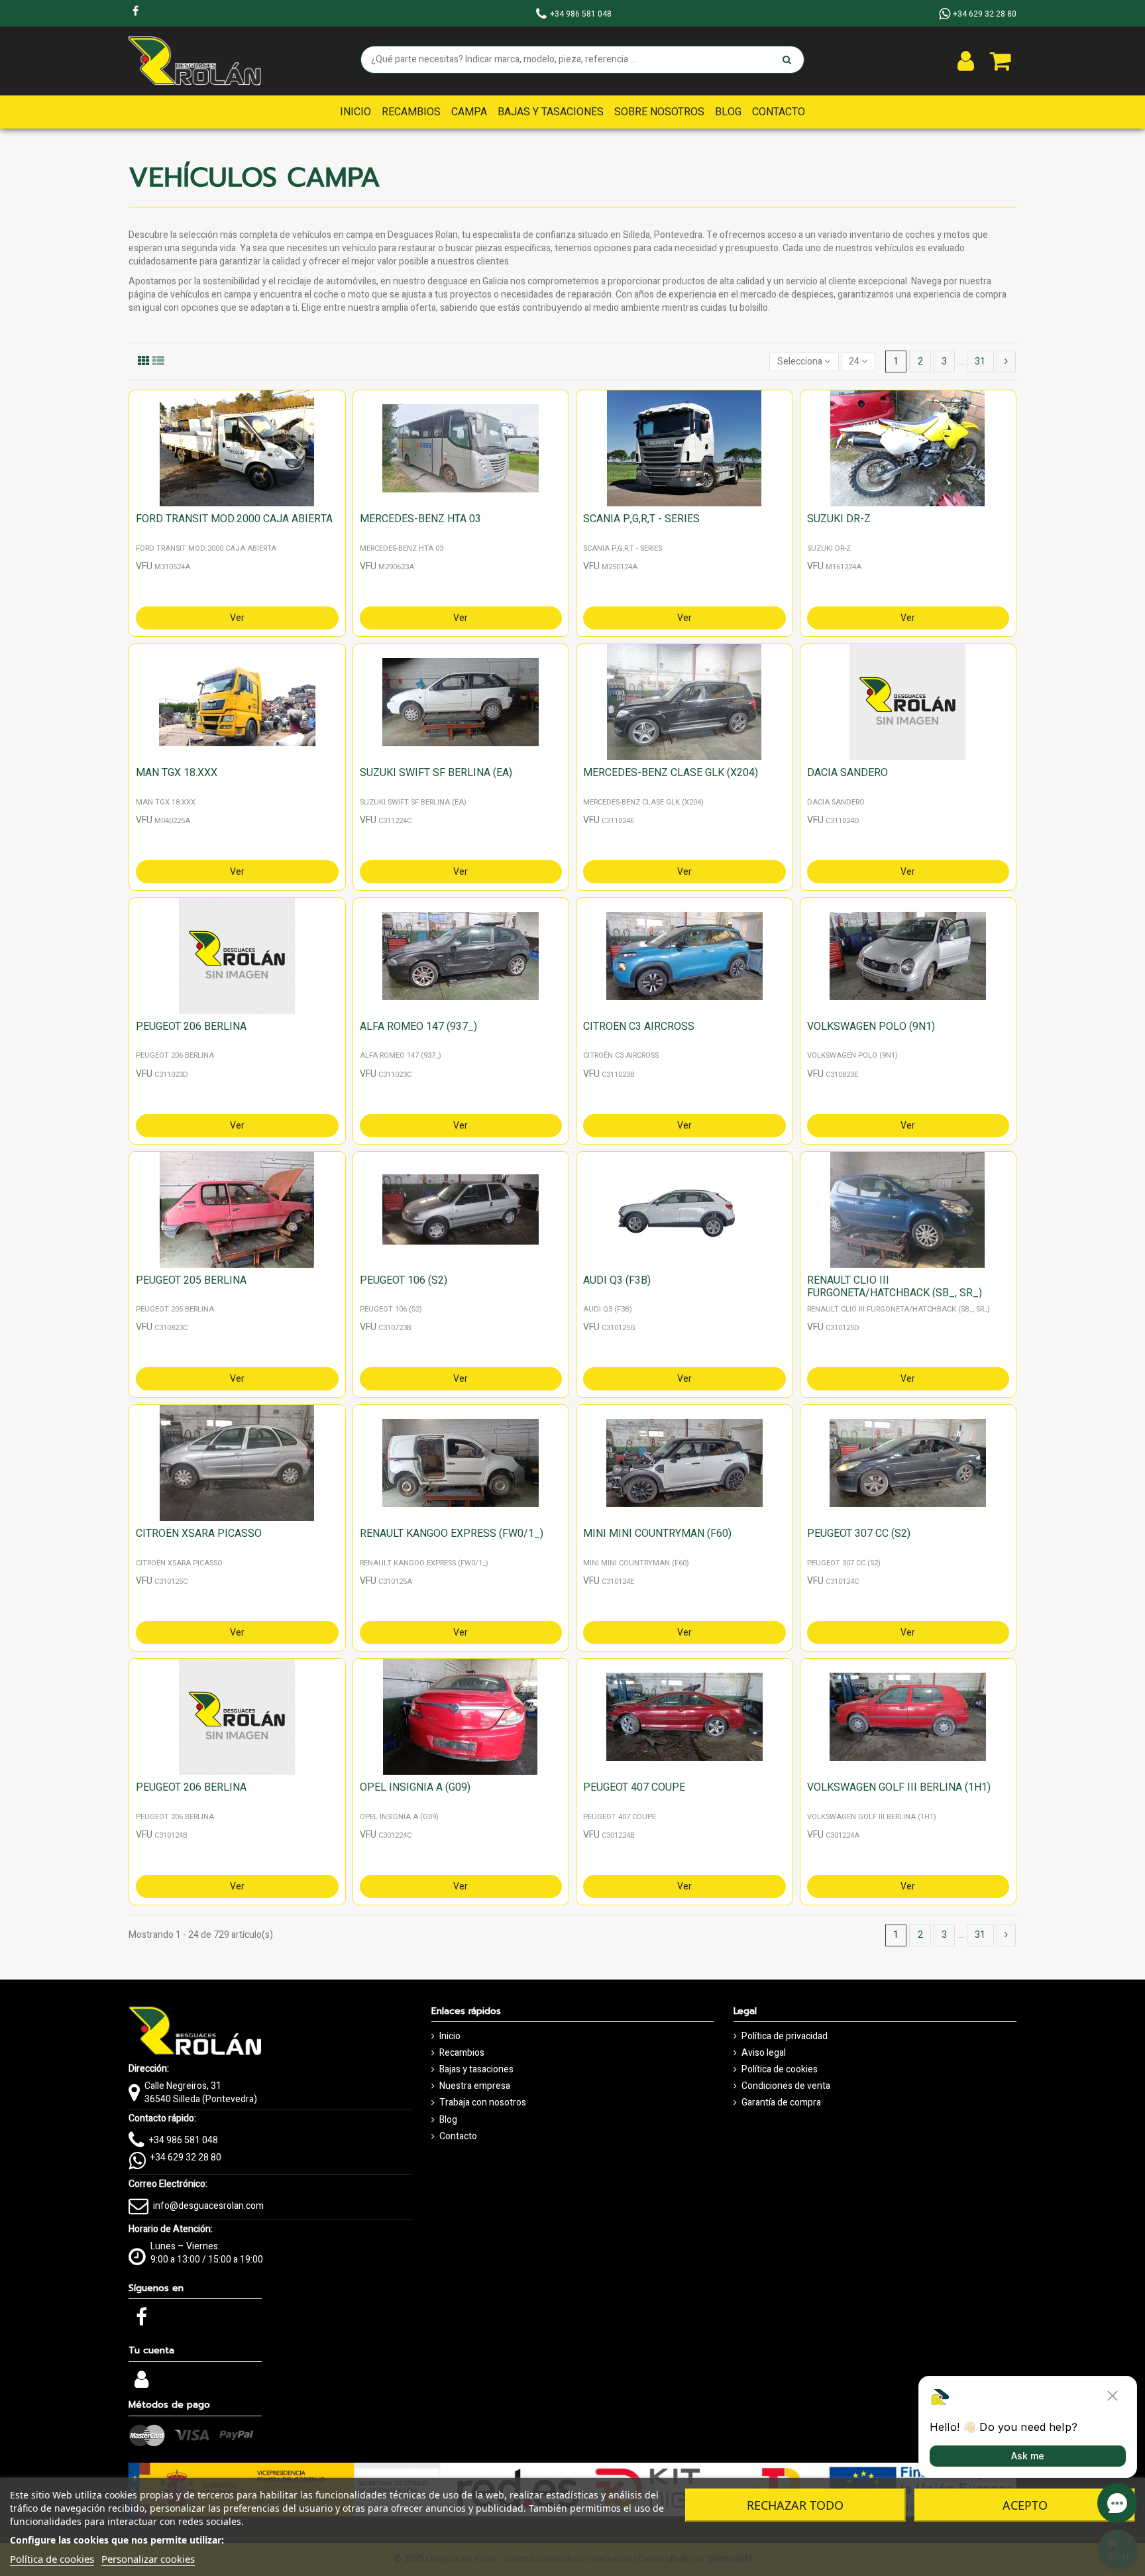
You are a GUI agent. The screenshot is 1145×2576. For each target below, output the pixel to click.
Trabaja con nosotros (483, 2103)
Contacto (458, 2137)
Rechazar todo (795, 2505)
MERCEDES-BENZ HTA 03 (420, 519)
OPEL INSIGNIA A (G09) (415, 1787)
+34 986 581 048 (184, 2140)
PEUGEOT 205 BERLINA (191, 1280)
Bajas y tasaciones (476, 2070)
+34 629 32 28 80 (186, 2157)
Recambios (462, 2053)
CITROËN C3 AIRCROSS (639, 1027)
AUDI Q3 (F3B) (617, 1280)
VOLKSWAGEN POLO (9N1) (871, 1027)
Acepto (1025, 2505)
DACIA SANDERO (847, 773)
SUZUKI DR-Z (839, 519)
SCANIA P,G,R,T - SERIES (641, 519)
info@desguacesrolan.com (208, 2206)
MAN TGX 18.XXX (177, 773)
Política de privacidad (785, 2037)
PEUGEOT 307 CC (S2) (859, 1534)
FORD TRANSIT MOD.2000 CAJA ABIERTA (234, 519)
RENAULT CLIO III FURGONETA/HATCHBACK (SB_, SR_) (895, 1287)
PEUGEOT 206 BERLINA (191, 1027)
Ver (237, 618)
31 (980, 362)
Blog (448, 2120)
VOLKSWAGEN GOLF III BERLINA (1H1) (899, 1787)
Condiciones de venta (786, 2086)
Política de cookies (780, 2070)
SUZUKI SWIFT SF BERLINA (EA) (436, 773)
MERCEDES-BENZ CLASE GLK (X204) (671, 773)
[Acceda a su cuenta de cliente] (966, 61)
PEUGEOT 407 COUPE (634, 1787)
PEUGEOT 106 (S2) (404, 1280)
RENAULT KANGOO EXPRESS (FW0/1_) (452, 1534)
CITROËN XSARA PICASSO (199, 1534)
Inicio (450, 2037)
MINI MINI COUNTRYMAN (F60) (657, 1534)
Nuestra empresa (475, 2086)
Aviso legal (764, 2053)
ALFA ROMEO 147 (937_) (418, 1027)
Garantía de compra (781, 2103)
